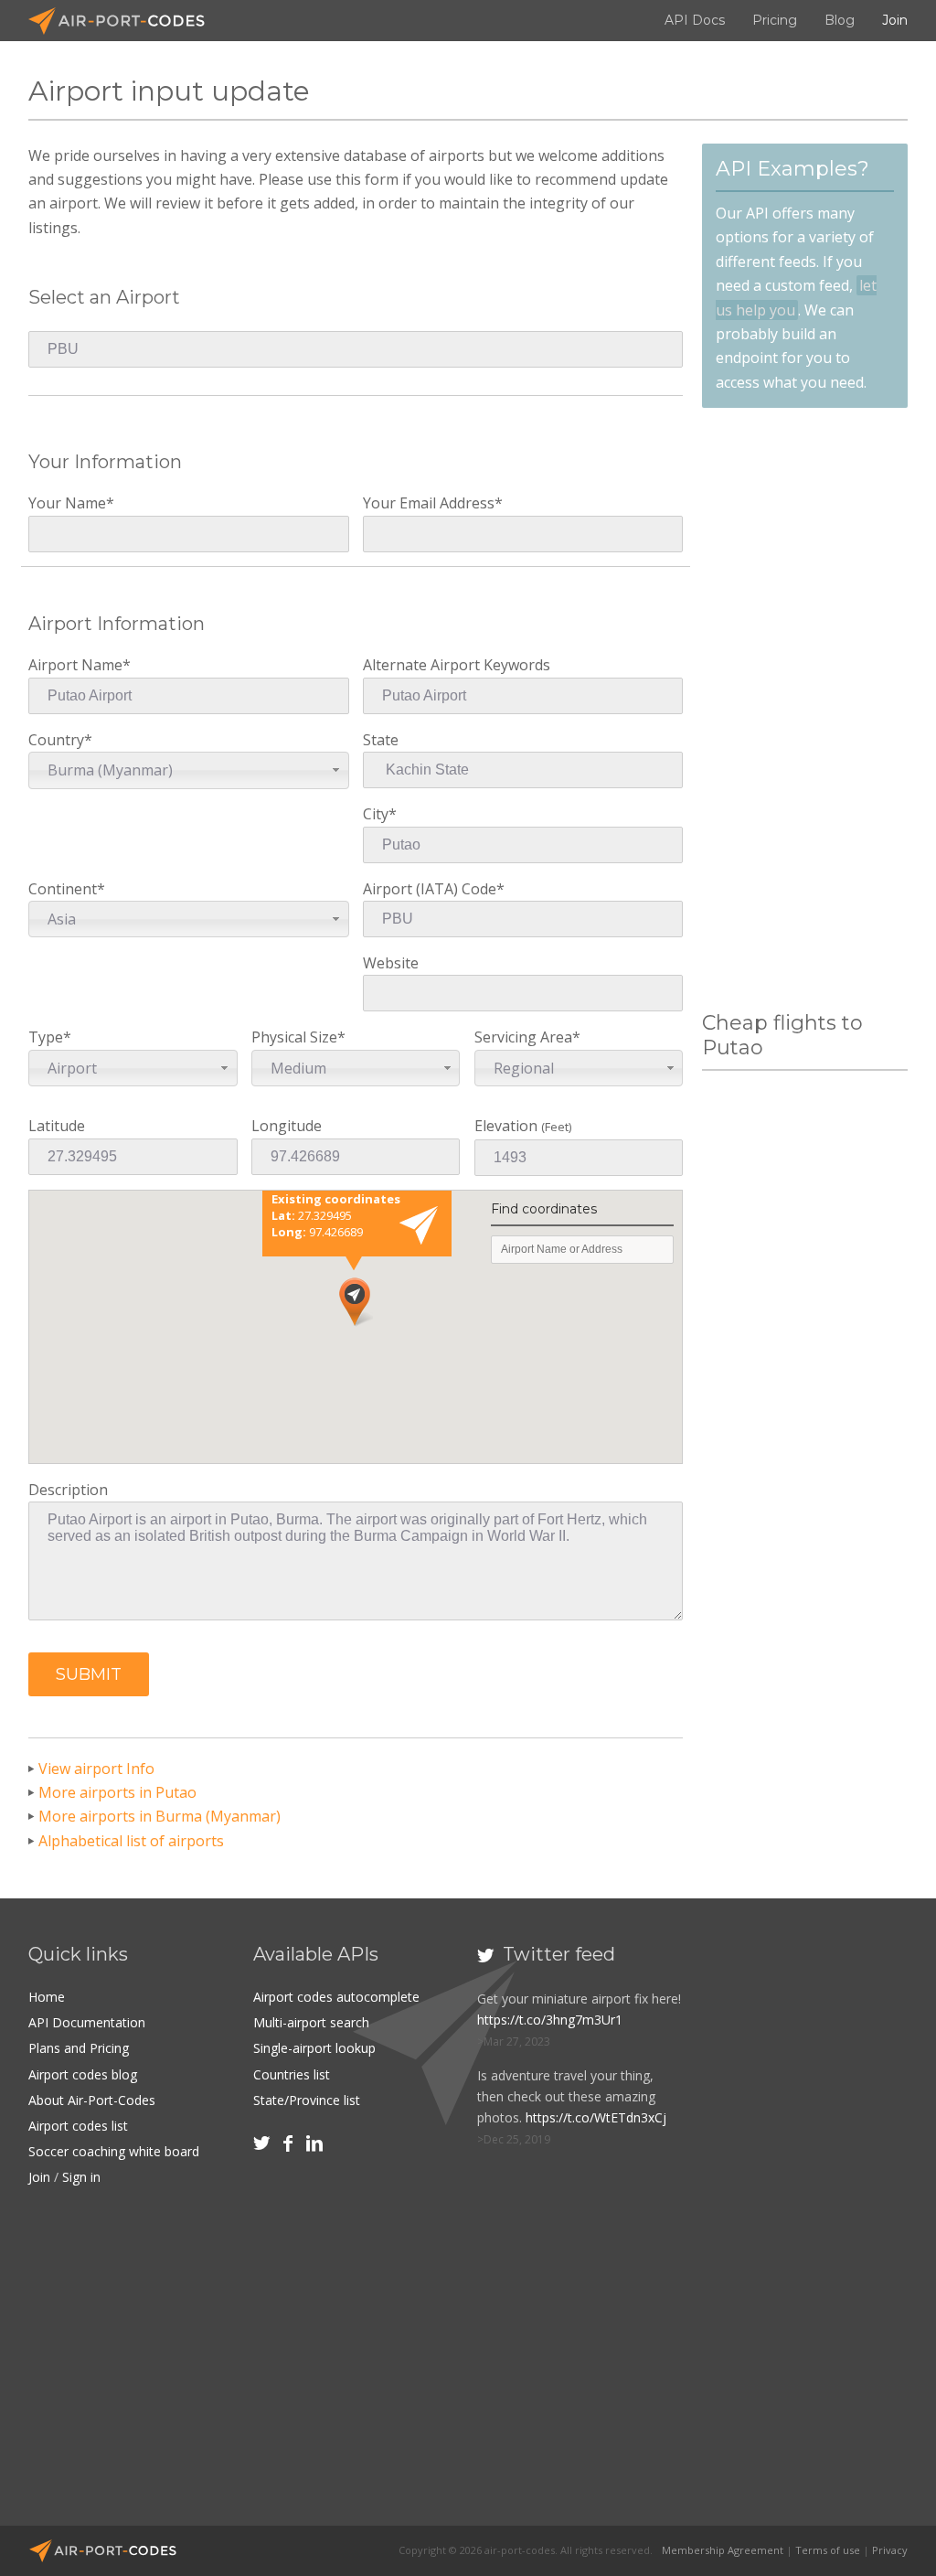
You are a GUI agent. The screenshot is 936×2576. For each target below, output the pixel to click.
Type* (63, 1052)
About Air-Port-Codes (92, 2100)
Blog (840, 20)
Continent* (67, 904)
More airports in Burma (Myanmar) (160, 1816)
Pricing (775, 20)
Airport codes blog (83, 2074)
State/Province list (307, 2100)
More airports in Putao (117, 1792)
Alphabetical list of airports (131, 1841)
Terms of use (828, 2550)
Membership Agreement (723, 2550)
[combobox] (188, 770)
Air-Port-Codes (124, 21)
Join (895, 20)
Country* (101, 755)
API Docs (695, 20)
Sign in (81, 2177)
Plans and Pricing (79, 2048)
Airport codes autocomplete (336, 1997)
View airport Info (96, 1769)
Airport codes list (78, 2126)
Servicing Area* (527, 1052)
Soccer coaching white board (114, 2151)
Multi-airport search (311, 2022)
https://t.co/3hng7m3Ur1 (550, 2020)
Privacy (890, 2550)
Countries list (292, 2074)
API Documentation (87, 2022)
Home (47, 1997)
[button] (89, 1674)
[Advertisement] (805, 710)
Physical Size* (298, 1052)
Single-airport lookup (314, 2048)
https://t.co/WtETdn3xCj (596, 2117)
